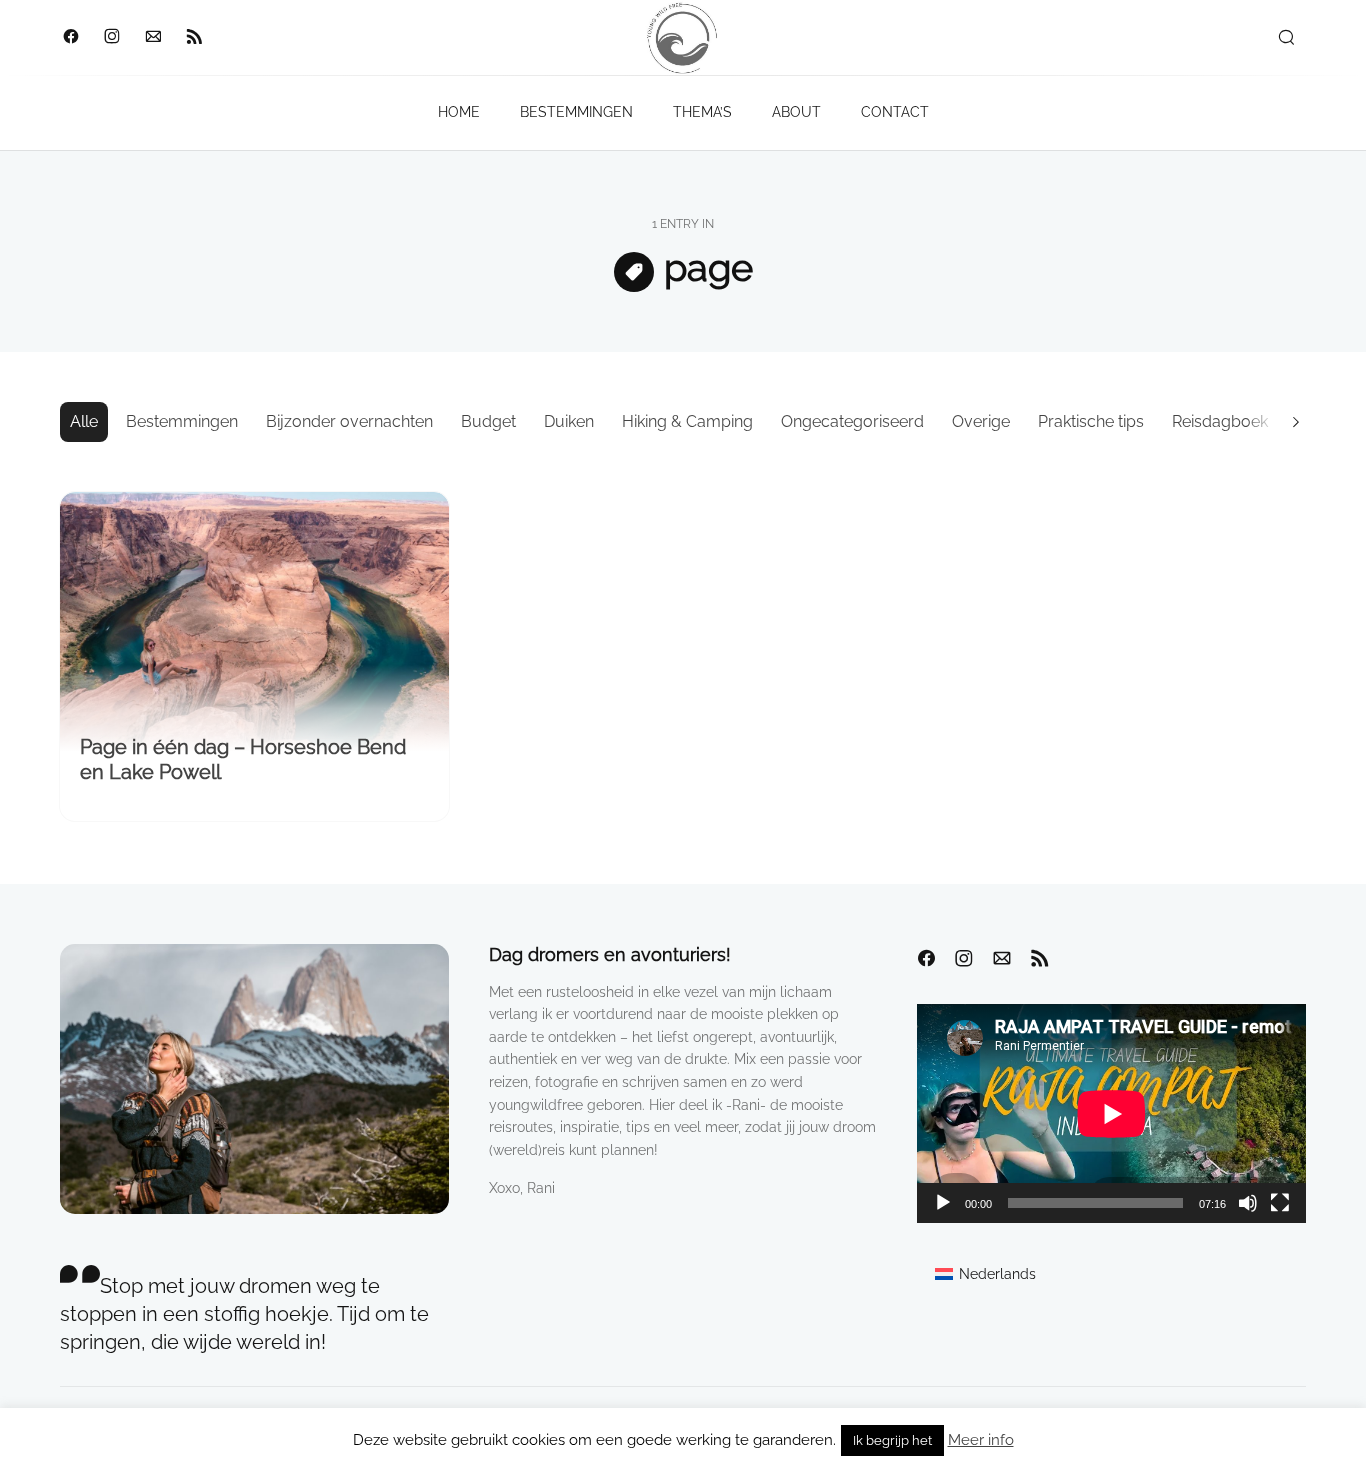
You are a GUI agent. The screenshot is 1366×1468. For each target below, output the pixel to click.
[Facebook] (70, 38)
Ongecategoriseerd (852, 421)
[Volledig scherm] (1280, 1203)
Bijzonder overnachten (349, 421)
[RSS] (193, 38)
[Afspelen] (943, 1203)
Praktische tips (1091, 421)
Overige (981, 421)
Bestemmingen (182, 421)
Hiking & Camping (687, 421)
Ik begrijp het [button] (892, 1440)
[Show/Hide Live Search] (1286, 38)
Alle (84, 421)
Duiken (569, 421)
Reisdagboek (1220, 421)
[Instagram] (111, 38)
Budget (488, 421)
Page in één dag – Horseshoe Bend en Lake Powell (243, 759)
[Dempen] (1248, 1203)
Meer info (981, 1440)
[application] (1111, 1113)
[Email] (152, 38)
